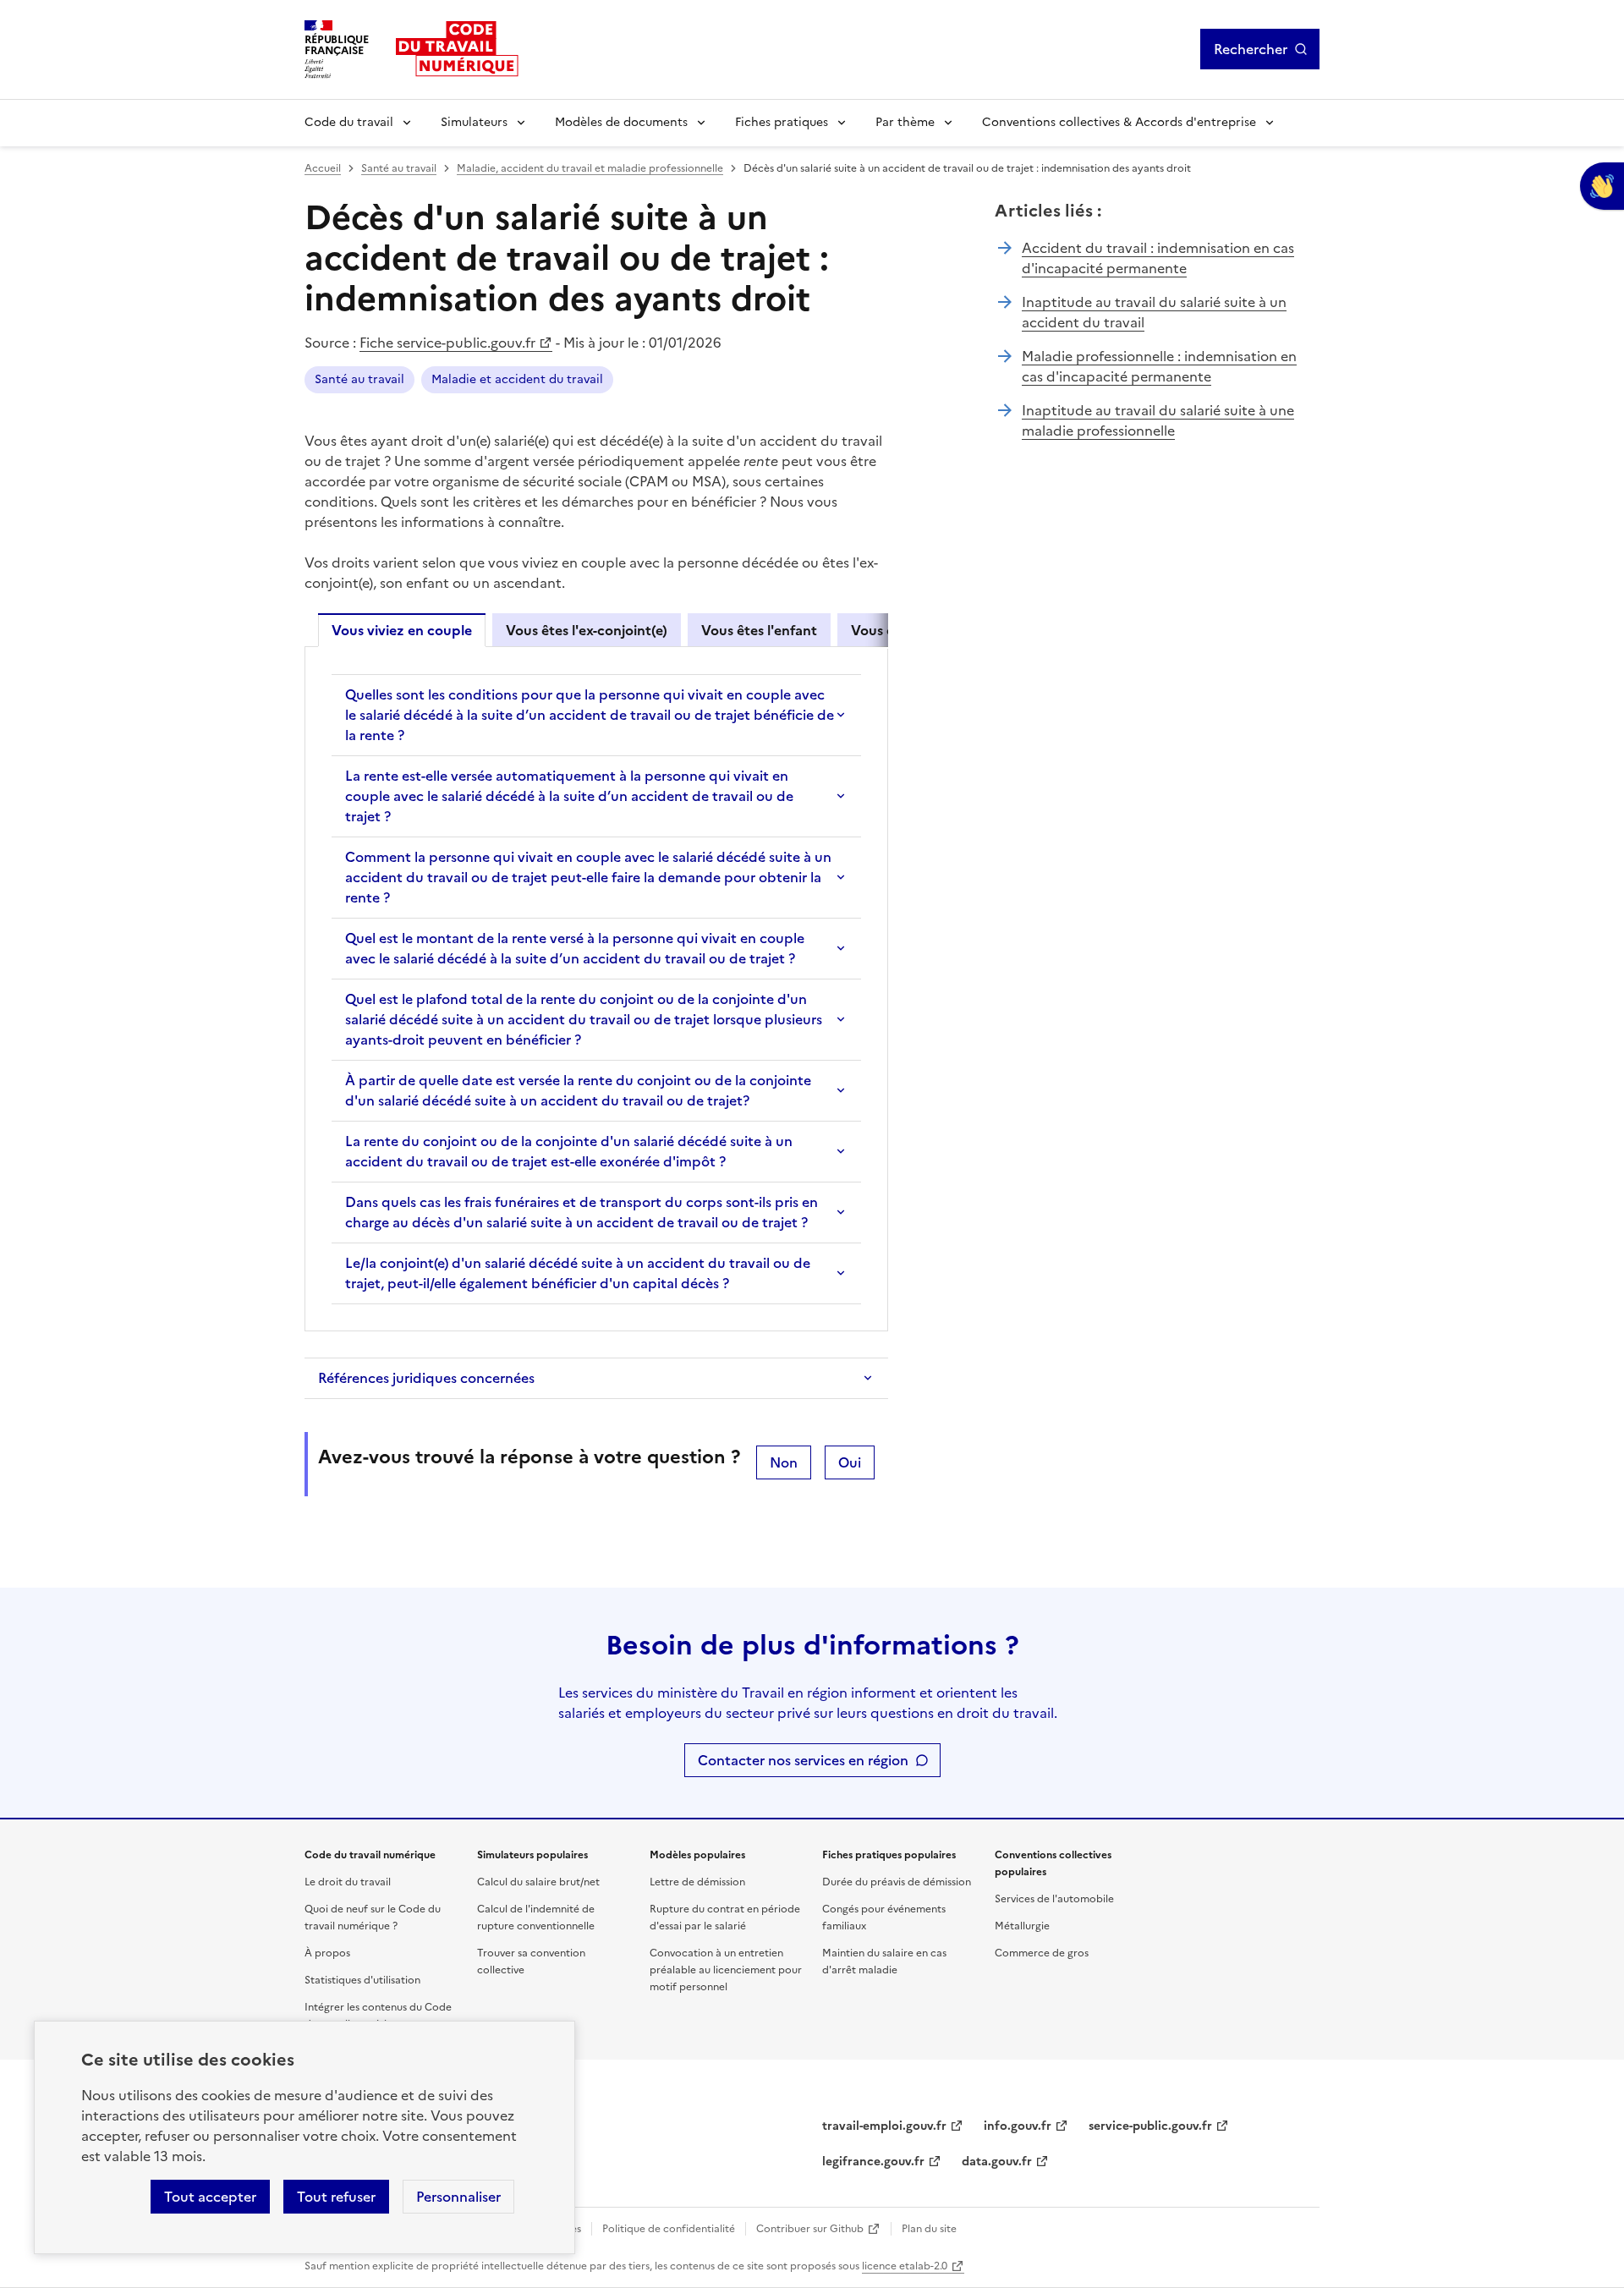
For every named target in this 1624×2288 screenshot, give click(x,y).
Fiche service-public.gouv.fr (447, 343)
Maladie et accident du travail (517, 379)
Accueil (323, 168)
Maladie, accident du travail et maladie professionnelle (590, 168)
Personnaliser (458, 2197)
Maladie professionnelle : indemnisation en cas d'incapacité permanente (1159, 366)
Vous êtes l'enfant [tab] (759, 630)
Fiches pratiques (782, 122)
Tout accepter (210, 2197)
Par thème (905, 122)
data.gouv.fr (997, 2162)
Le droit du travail (348, 1882)
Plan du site (929, 2229)
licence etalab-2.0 (905, 2266)
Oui (850, 1462)
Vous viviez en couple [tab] (402, 630)
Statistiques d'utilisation (362, 1980)
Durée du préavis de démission (897, 1882)
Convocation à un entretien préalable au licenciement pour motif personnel (726, 1970)
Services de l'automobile (1054, 1899)
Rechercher (1251, 49)
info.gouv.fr (1018, 2126)
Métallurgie (1022, 1926)
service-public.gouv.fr (1150, 2126)
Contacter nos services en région (803, 1760)
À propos (327, 1953)
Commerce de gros (1042, 1953)
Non (784, 1462)
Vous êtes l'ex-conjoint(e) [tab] (587, 630)
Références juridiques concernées (426, 1378)
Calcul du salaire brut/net (538, 1882)
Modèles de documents (621, 122)
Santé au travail (399, 168)
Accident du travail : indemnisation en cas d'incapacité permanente (1158, 258)
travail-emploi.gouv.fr (884, 2126)
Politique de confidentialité (669, 2229)
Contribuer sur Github (810, 2229)
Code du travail (349, 122)
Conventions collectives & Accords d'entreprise (1119, 122)
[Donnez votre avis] (1602, 186)
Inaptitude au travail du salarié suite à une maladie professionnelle (1158, 420)
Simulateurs (474, 122)
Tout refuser (336, 2197)
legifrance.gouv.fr (873, 2162)
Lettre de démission (697, 1882)
